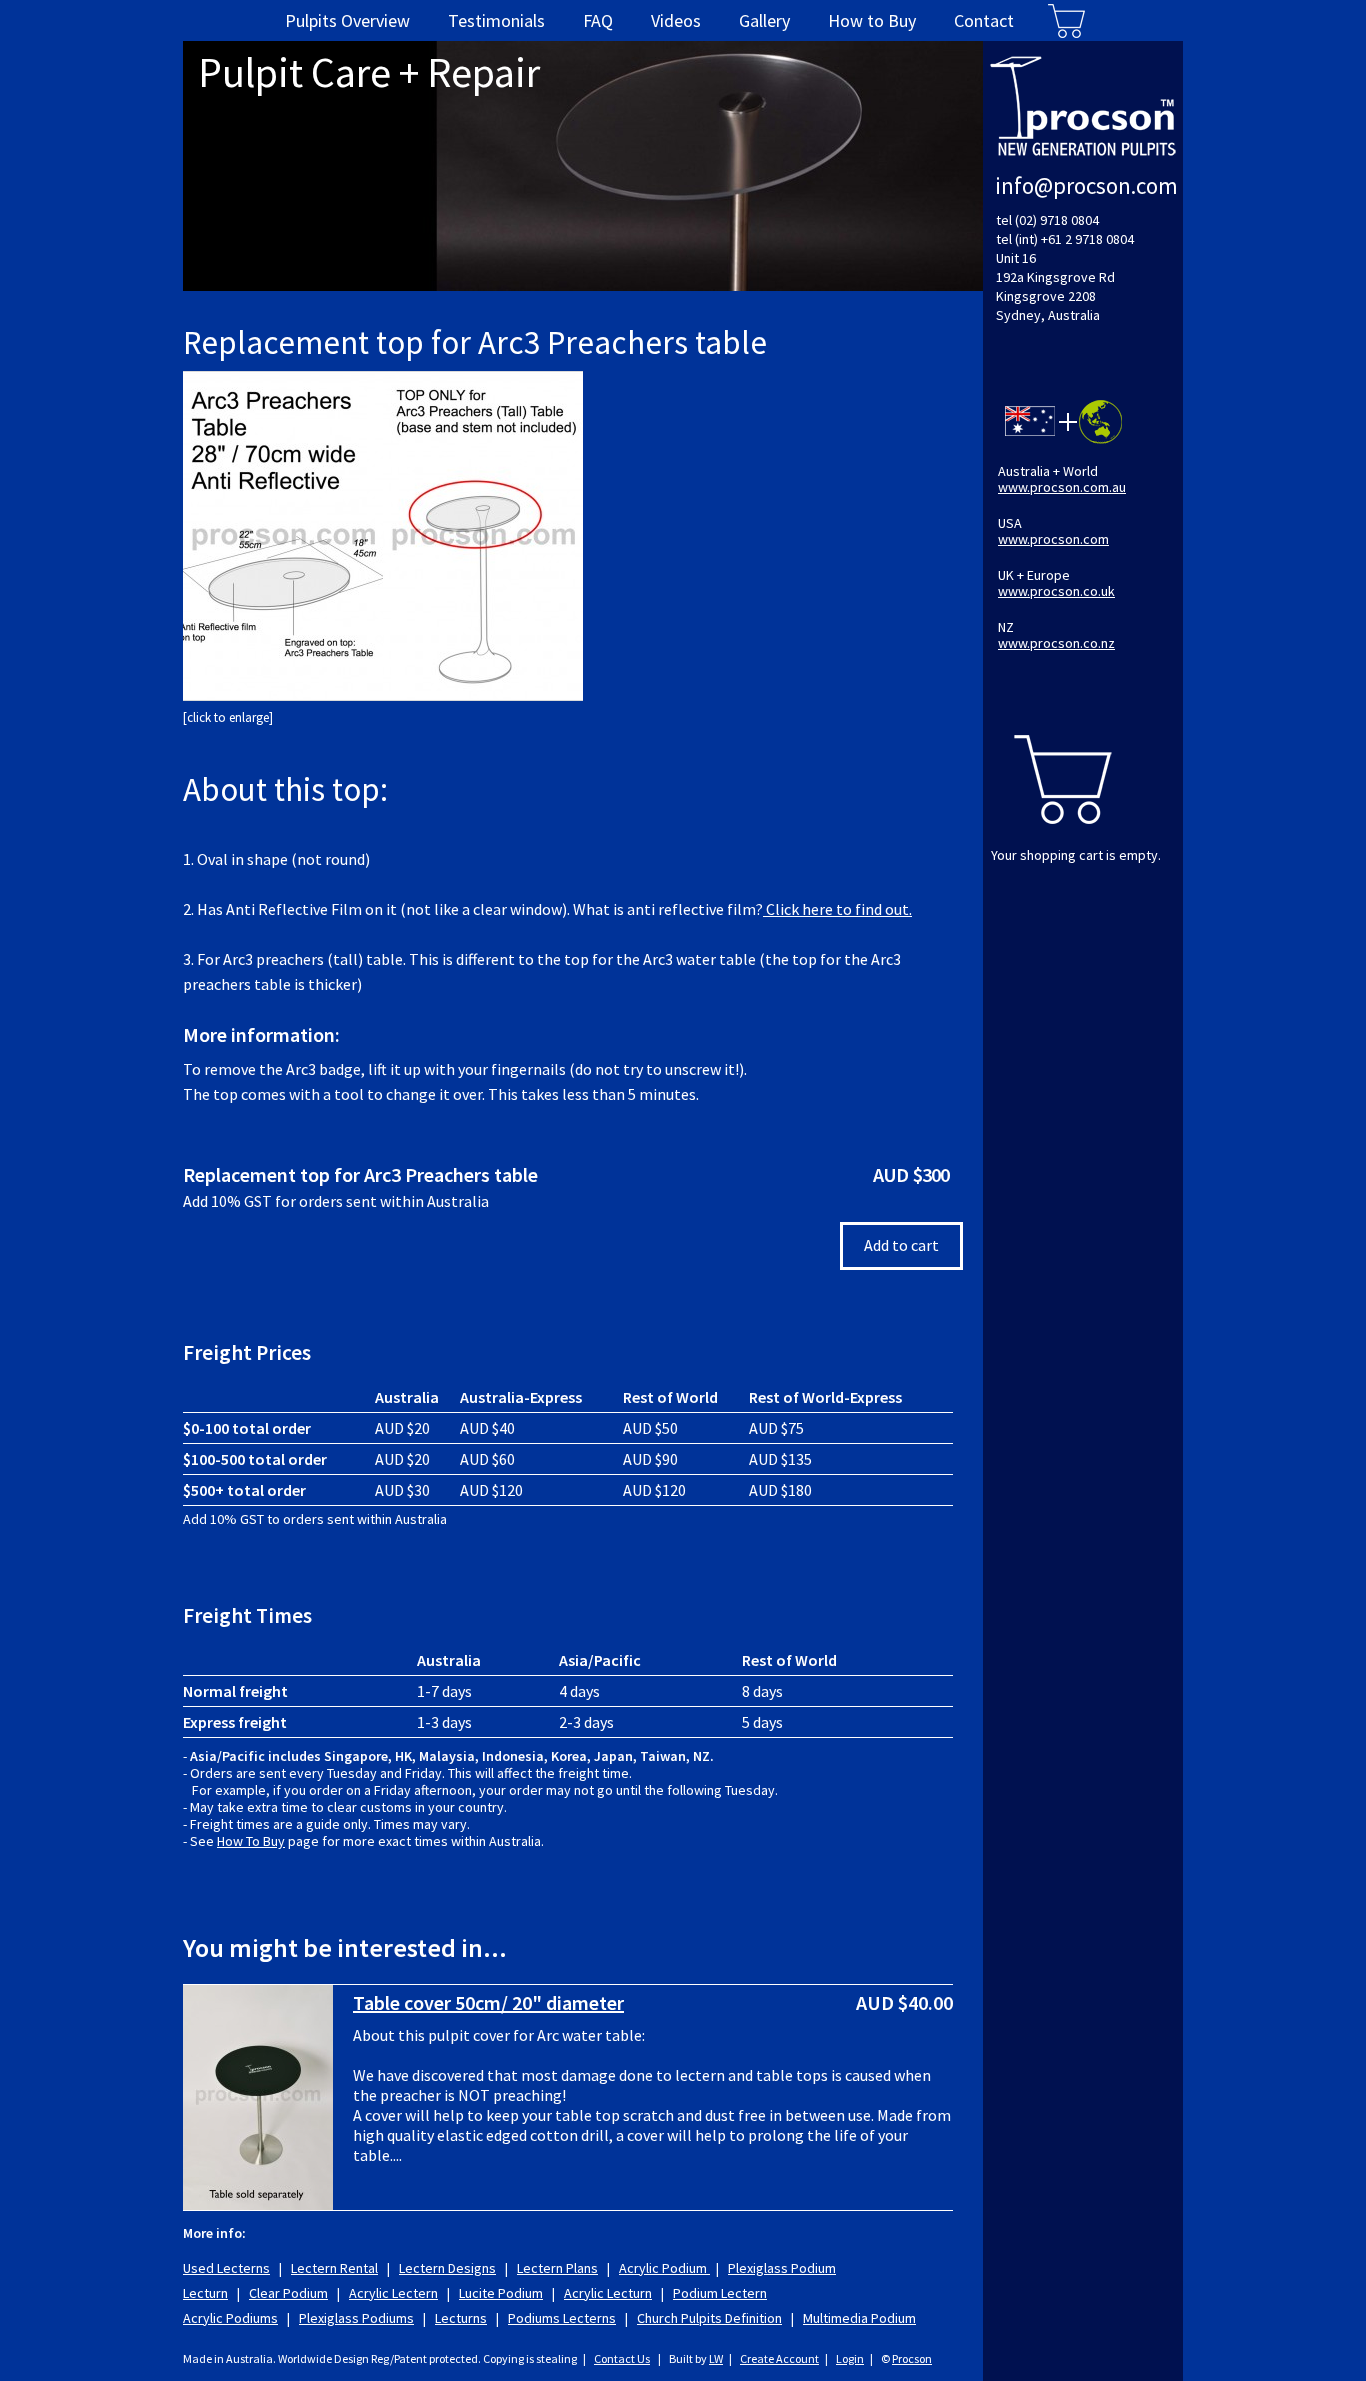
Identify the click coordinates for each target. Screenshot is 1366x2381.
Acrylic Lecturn (608, 2293)
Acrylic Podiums (230, 2318)
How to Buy (872, 20)
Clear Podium (288, 2293)
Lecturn (205, 2293)
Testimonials (496, 20)
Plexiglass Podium (782, 2268)
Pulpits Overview (347, 20)
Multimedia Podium (859, 2318)
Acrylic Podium (664, 2268)
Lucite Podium (501, 2293)
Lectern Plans (557, 2268)
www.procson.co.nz (1056, 643)
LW (716, 2358)
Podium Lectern (720, 2293)
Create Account (779, 2358)
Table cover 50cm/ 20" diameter (488, 2002)
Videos (676, 20)
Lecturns (461, 2318)
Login (850, 2358)
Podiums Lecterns (562, 2318)
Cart (1067, 20)
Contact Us (622, 2358)
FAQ (598, 20)
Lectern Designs (447, 2268)
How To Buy (251, 1841)
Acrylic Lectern (393, 2293)
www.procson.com (1053, 539)
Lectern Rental (334, 2268)
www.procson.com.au (1062, 487)
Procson (912, 2358)
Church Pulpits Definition (709, 2318)
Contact (984, 20)
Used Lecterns (226, 2268)
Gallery (764, 20)
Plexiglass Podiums (356, 2318)
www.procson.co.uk (1056, 591)
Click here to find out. (837, 909)
